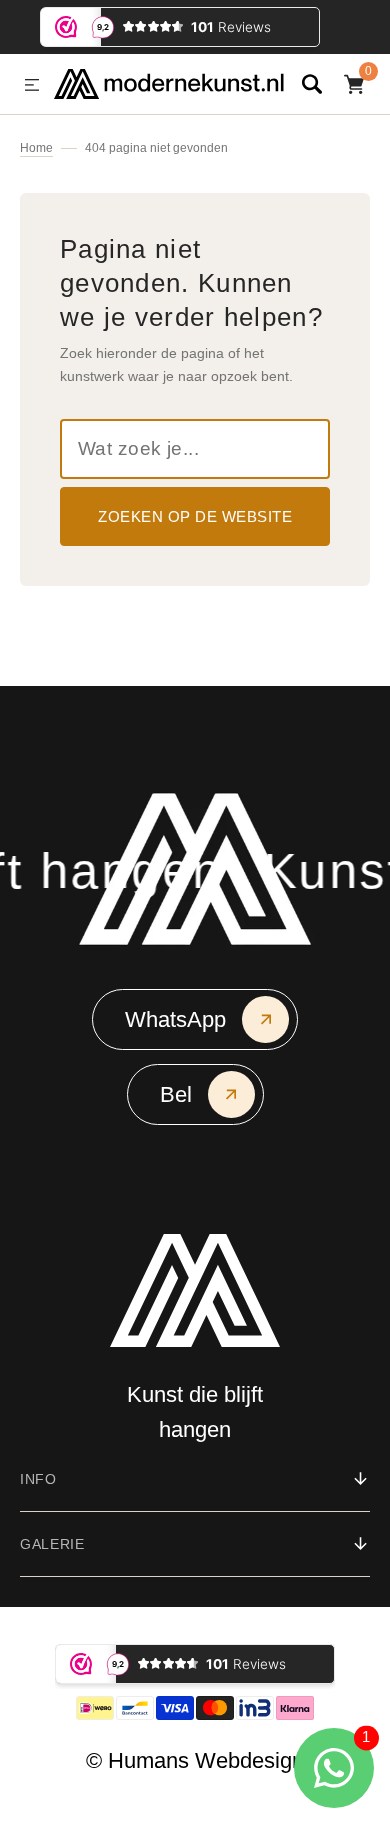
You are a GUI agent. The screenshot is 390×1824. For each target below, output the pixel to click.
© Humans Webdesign (195, 1760)
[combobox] (195, 449)
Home (36, 148)
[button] (32, 86)
